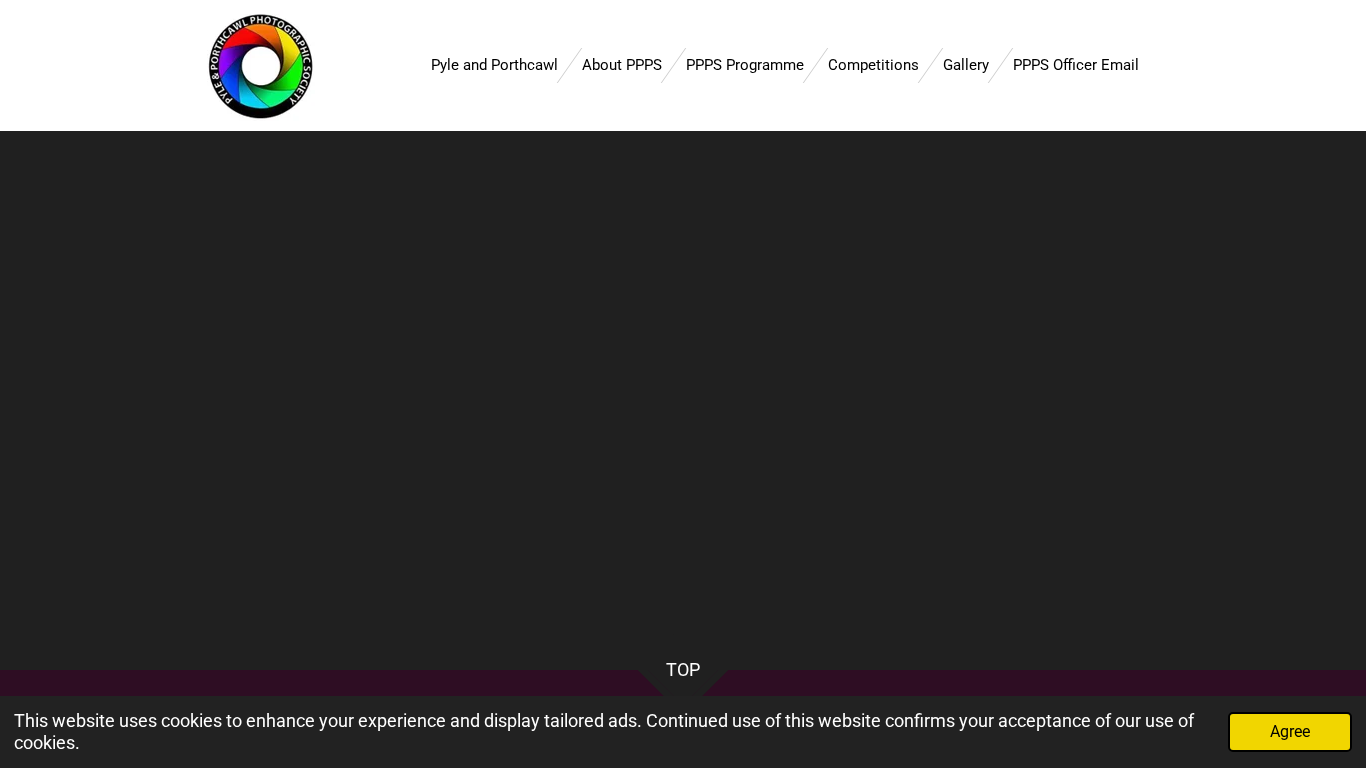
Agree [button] (1290, 731)
